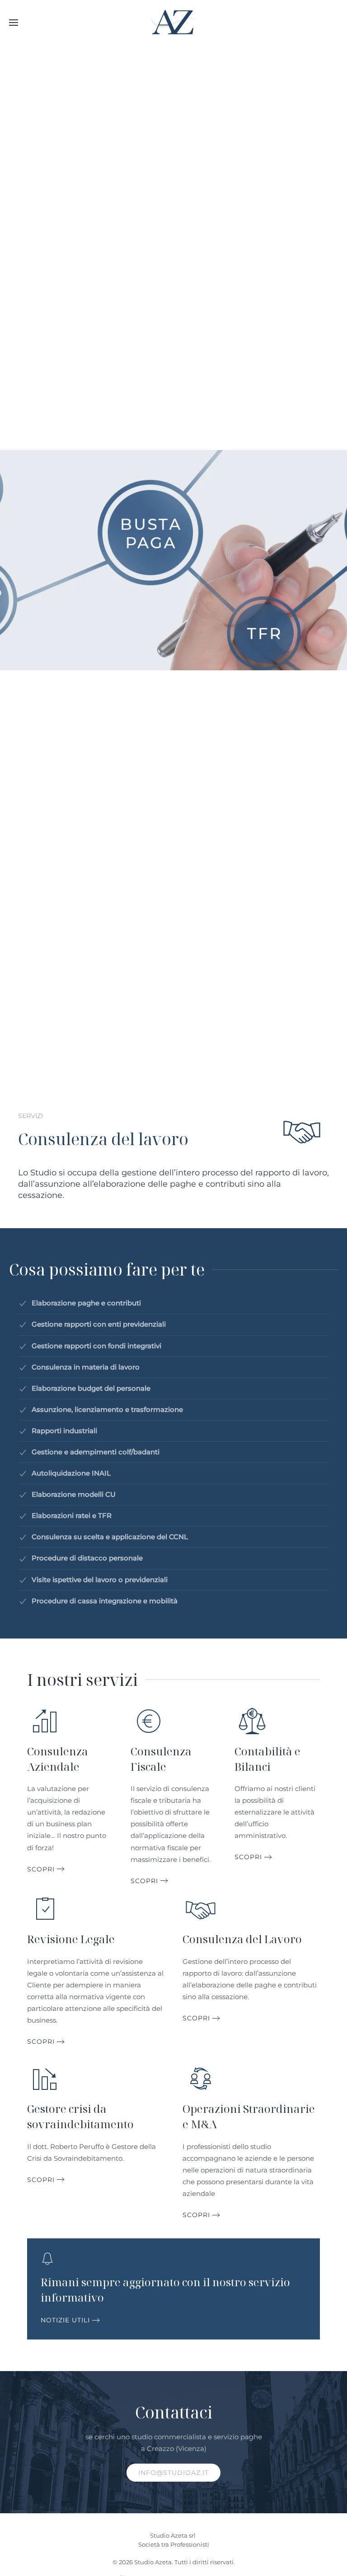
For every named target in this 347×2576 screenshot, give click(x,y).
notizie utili (65, 2320)
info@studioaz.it (173, 2473)
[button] (14, 23)
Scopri (41, 1869)
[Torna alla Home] (173, 23)
